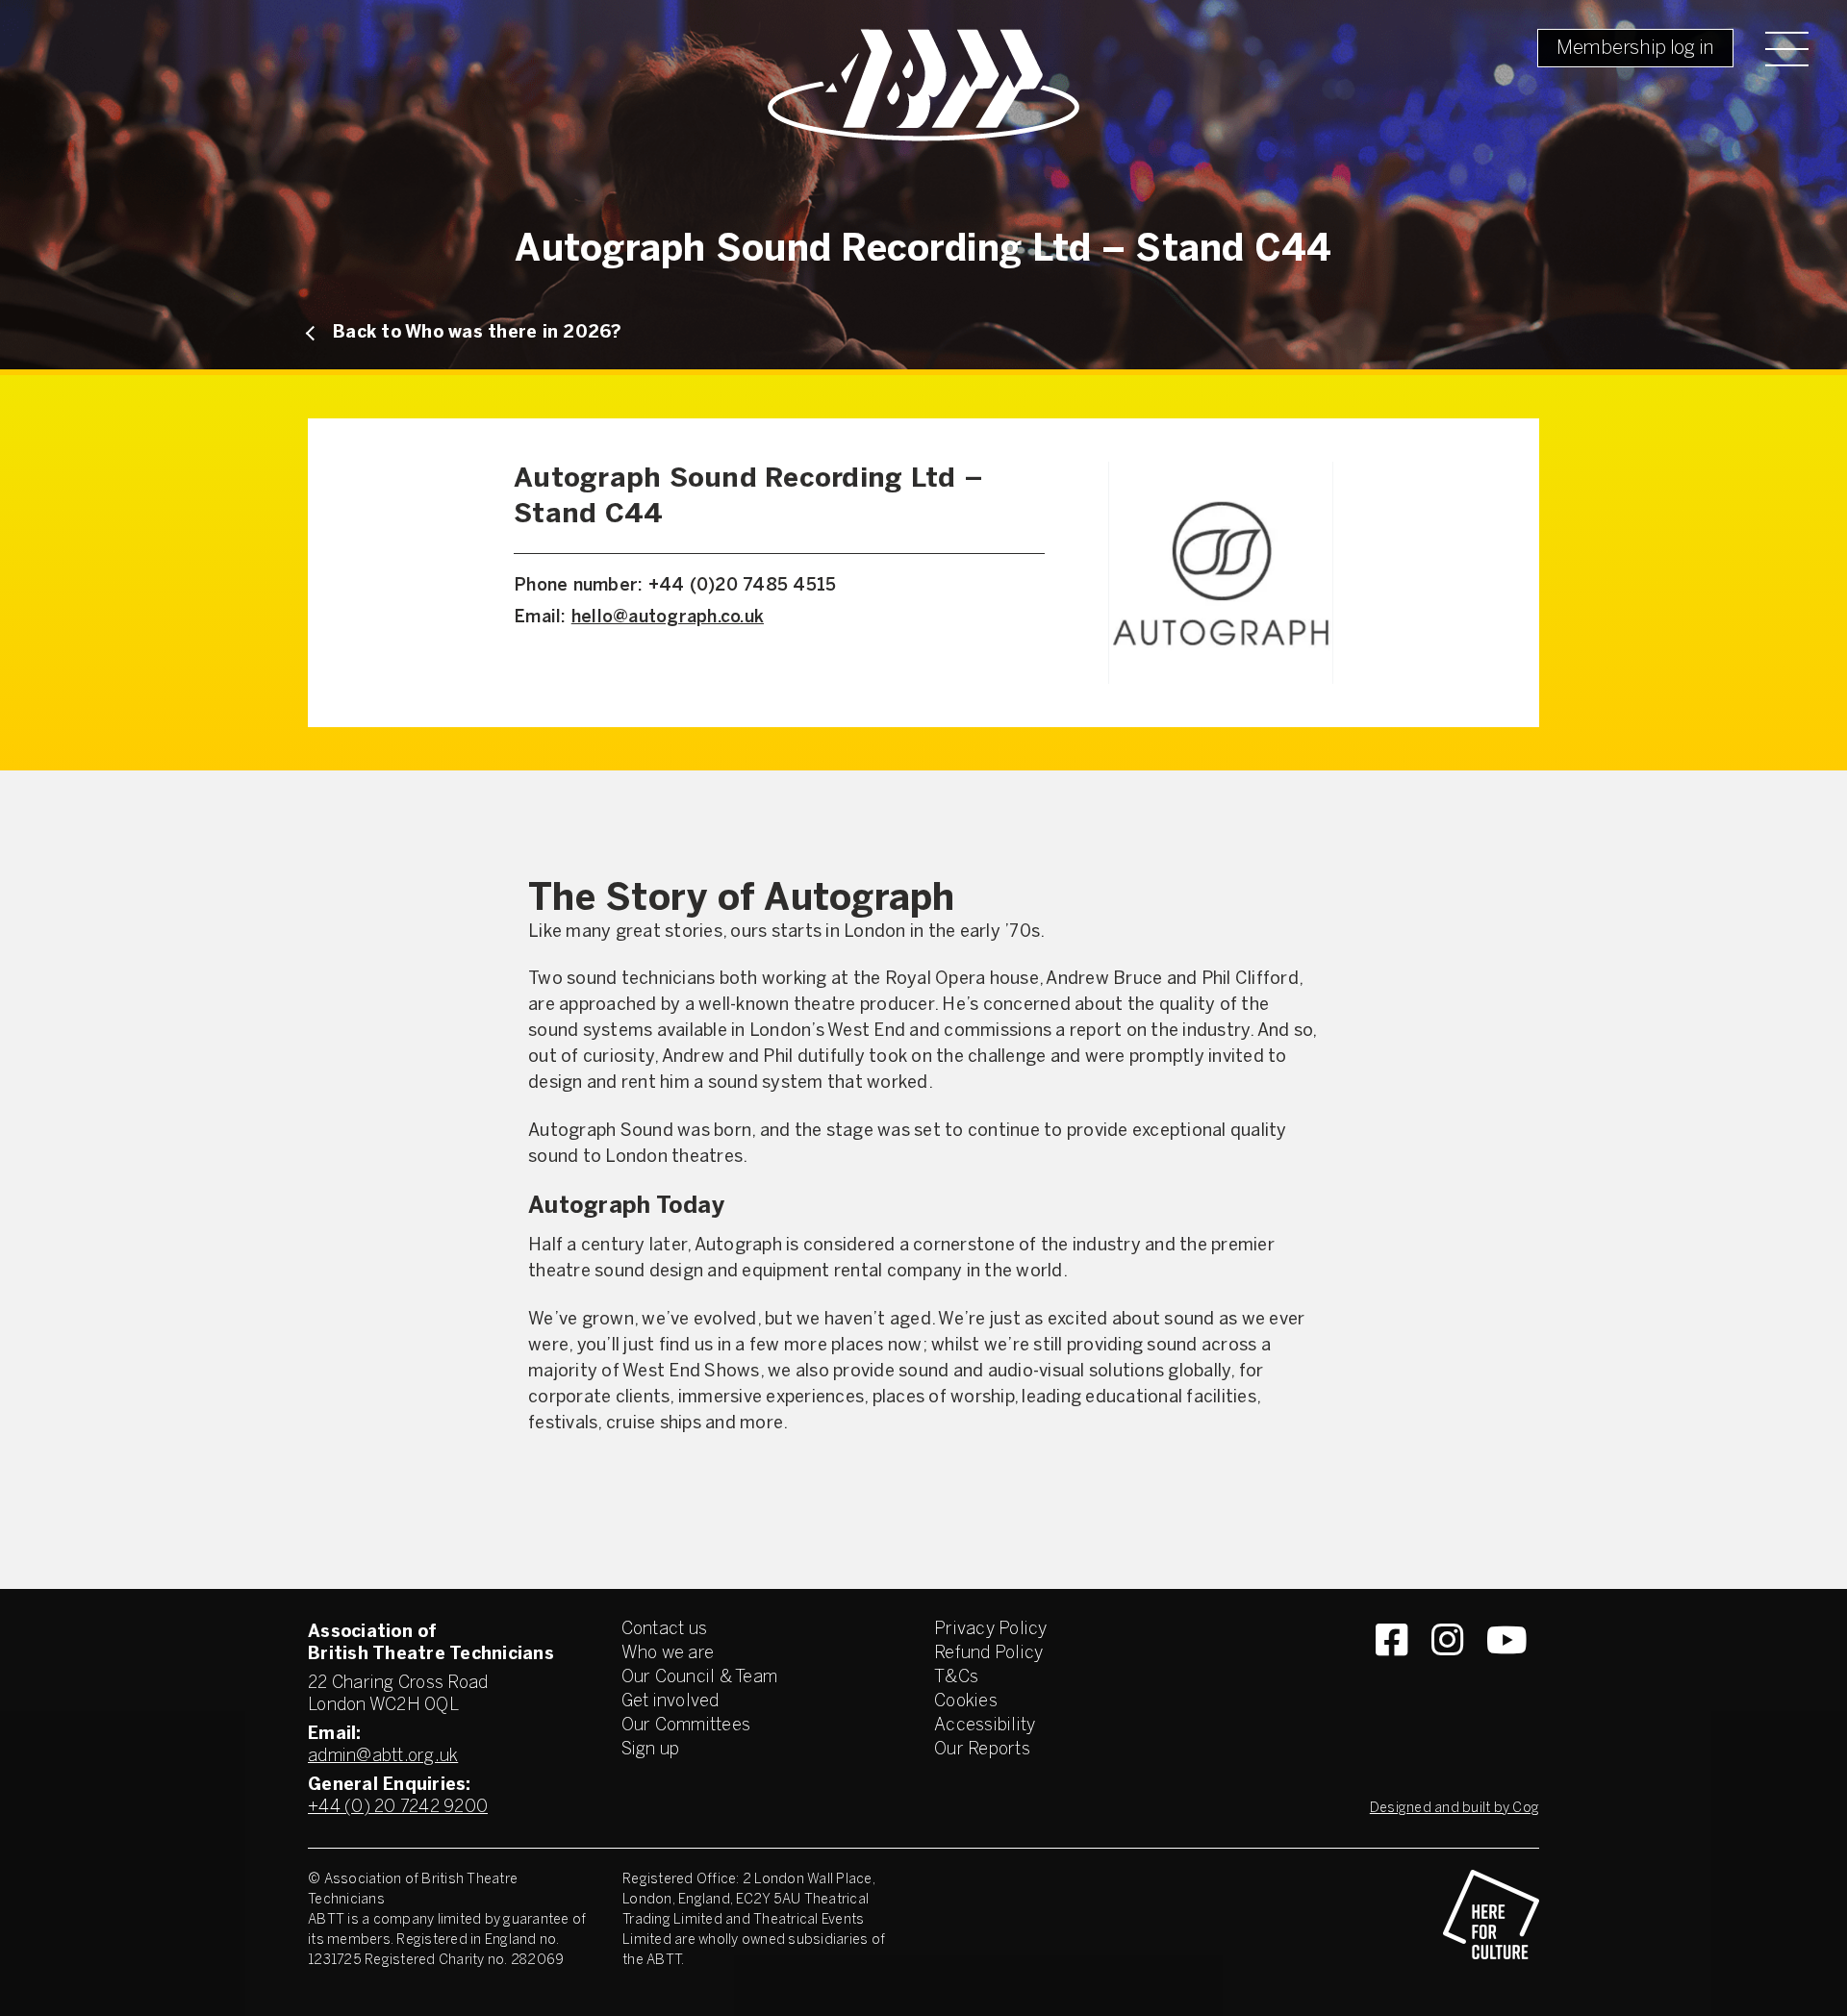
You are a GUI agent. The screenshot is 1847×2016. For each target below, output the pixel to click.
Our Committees (686, 1726)
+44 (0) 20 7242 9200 (398, 1808)
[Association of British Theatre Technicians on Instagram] (1447, 1675)
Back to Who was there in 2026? (478, 333)
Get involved (670, 1702)
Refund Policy (988, 1654)
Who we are (668, 1654)
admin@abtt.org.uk (383, 1757)
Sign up (651, 1750)
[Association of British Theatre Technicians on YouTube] (1507, 1675)
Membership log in (1635, 49)
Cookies (966, 1702)
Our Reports (982, 1750)
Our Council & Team (700, 1678)
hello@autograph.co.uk (668, 618)
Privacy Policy (991, 1630)
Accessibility (985, 1726)
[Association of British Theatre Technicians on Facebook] (1392, 1675)
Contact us (665, 1630)
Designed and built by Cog (1455, 1809)
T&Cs (956, 1678)
